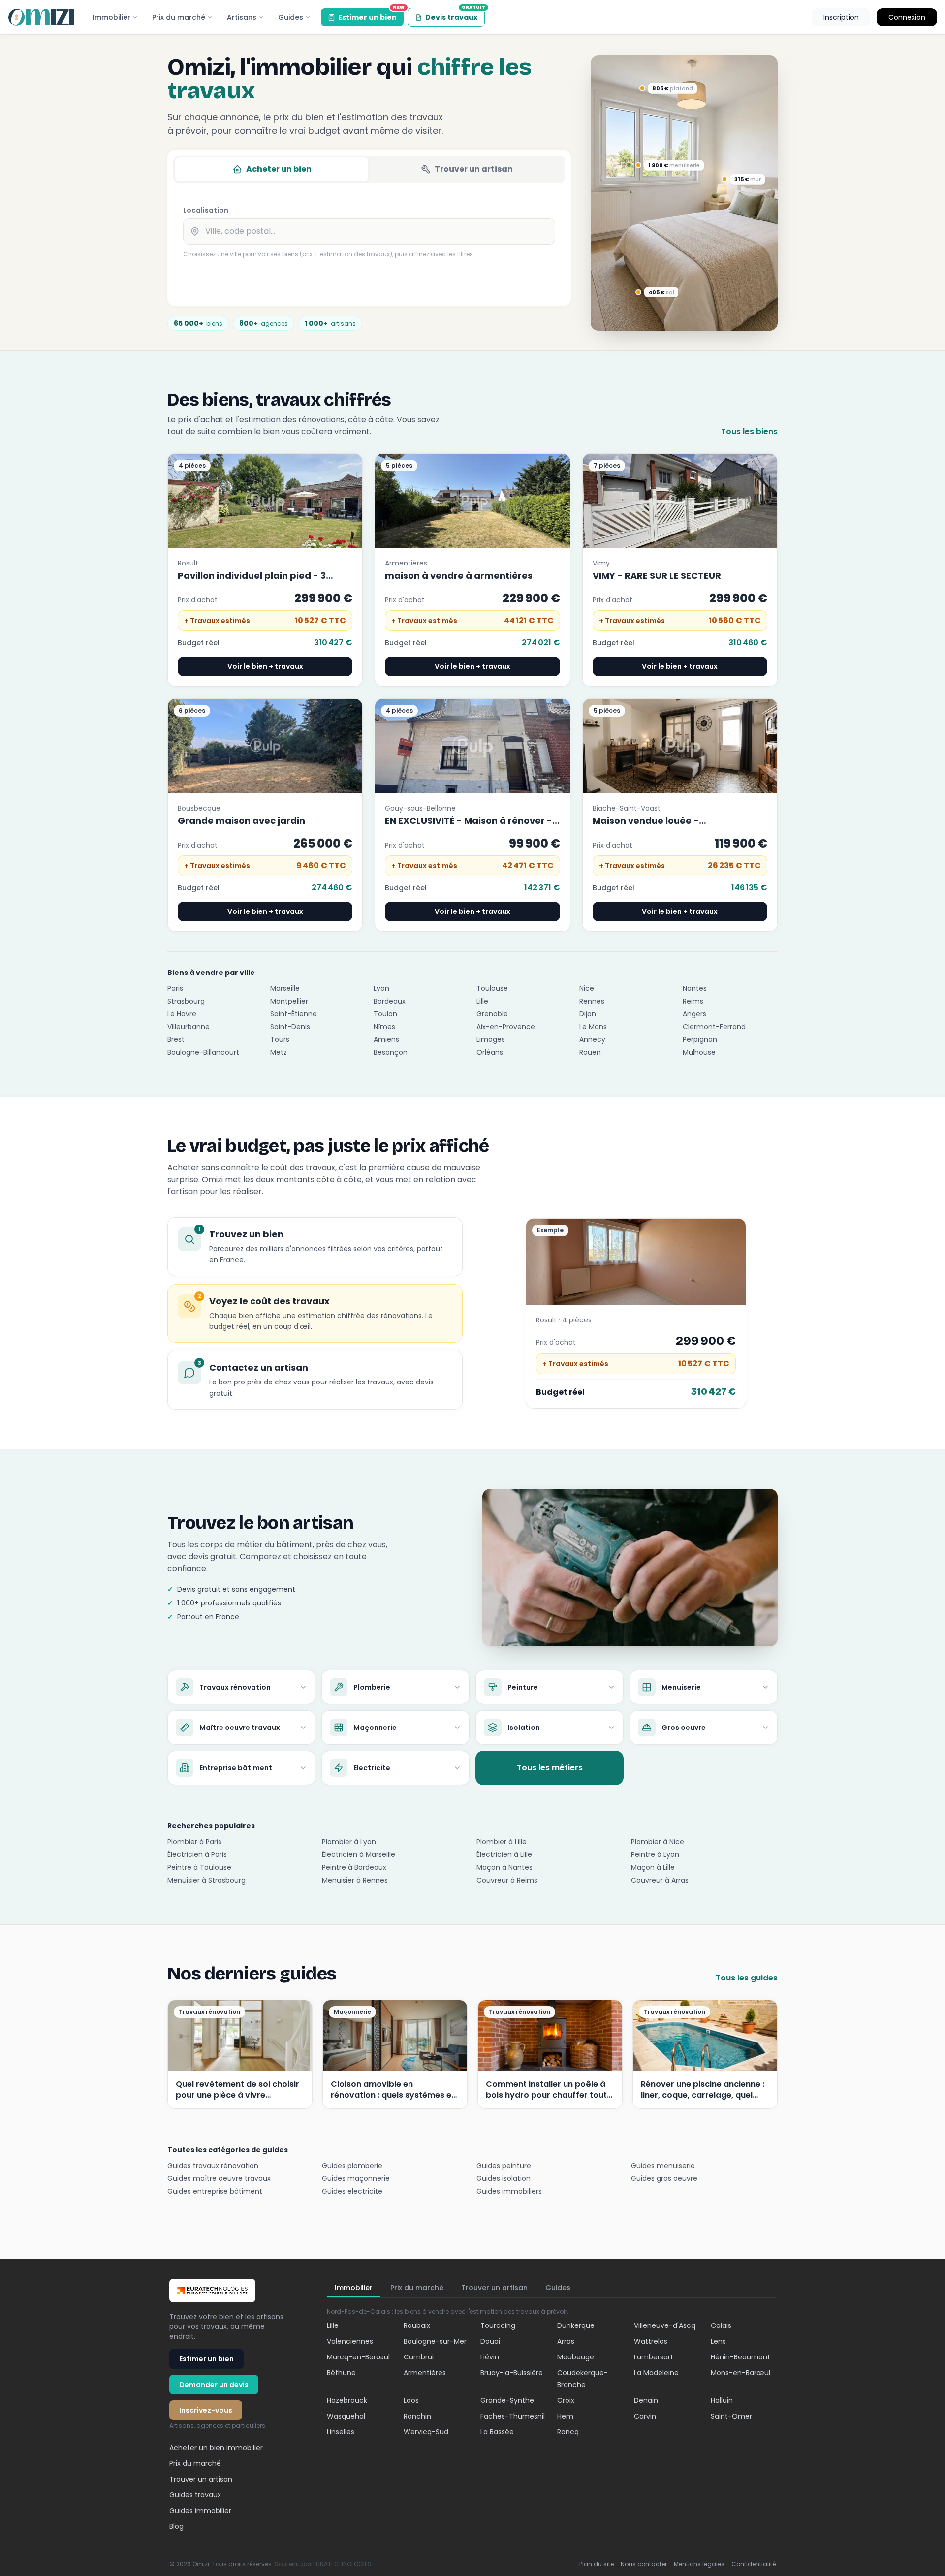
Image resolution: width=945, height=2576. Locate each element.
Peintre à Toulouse (199, 1867)
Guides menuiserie (663, 2166)
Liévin (490, 2357)
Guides (291, 17)
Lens (718, 2341)
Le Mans (593, 1027)
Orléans (490, 1052)
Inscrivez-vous (206, 2410)
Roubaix (417, 2325)
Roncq (568, 2432)
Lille (482, 1001)
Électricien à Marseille (359, 1854)
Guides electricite (352, 2191)
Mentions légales (699, 2564)
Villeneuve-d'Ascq (665, 2325)
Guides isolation (504, 2178)
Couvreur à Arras (660, 1880)
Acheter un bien (279, 169)
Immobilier (111, 17)
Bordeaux (390, 1001)
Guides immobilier (200, 2511)
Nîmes (384, 1027)
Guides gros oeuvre (664, 2178)
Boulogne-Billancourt (203, 1052)
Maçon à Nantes (504, 1867)
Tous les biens (749, 431)
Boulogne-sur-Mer (435, 2341)
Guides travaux (195, 2495)
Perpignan (700, 1039)
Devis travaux (455, 15)
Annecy (592, 1039)
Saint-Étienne (294, 1014)
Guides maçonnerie (356, 2178)
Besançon (391, 1052)
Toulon (385, 1014)
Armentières (425, 2373)
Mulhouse (699, 1052)
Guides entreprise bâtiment (215, 2191)
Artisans (242, 17)
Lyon (381, 988)
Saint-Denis (290, 1027)
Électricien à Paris (197, 1854)
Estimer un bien (371, 15)
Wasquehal (346, 2416)
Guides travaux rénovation (213, 2166)
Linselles (341, 2432)
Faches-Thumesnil (513, 2416)
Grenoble (492, 1014)
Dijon (588, 1014)
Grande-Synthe (507, 2400)
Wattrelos (651, 2341)
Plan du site (597, 2564)
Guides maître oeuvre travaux (219, 2178)
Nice (587, 988)
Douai (490, 2341)
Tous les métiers (550, 1768)
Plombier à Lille (502, 1842)
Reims (693, 1001)
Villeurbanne (189, 1027)
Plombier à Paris (194, 1842)
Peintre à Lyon (655, 1854)
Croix (566, 2400)
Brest (176, 1039)
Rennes (592, 1001)
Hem (565, 2416)
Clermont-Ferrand (714, 1027)
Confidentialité (754, 2564)
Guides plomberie (352, 2166)
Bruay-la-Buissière (512, 2373)
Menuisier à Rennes (355, 1880)
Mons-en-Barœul (740, 2373)
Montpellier (289, 1001)
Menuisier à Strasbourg (206, 1880)
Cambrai (419, 2357)
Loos (411, 2400)
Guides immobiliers (509, 2191)
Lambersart (654, 2357)
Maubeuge (576, 2357)
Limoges (491, 1039)
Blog (176, 2526)
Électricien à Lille (504, 1854)
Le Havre (182, 1014)
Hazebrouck (347, 2400)
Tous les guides (747, 1978)
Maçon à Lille (653, 1867)
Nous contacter (644, 2564)
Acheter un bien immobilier (216, 2448)
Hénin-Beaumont (740, 2357)
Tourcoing (498, 2325)
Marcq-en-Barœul (358, 2357)
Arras (566, 2341)
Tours (280, 1039)
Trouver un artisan (474, 169)
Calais (721, 2325)
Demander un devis (214, 2385)
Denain (646, 2400)
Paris (175, 988)
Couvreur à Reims (507, 1880)
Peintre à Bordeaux (354, 1867)
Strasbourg (186, 1001)
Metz (279, 1052)
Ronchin (417, 2416)
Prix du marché (179, 17)
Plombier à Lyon (349, 1842)
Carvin (645, 2416)
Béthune (341, 2373)
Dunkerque (576, 2325)
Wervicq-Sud (426, 2432)
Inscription (841, 17)
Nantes (695, 988)
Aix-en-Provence (506, 1027)
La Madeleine (656, 2373)
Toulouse (492, 988)
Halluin (722, 2400)
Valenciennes (350, 2341)
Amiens (386, 1039)
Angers (694, 1014)
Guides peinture (504, 2166)
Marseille (285, 988)
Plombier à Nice (658, 1842)
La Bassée (497, 2432)
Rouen (590, 1052)
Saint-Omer (731, 2416)
